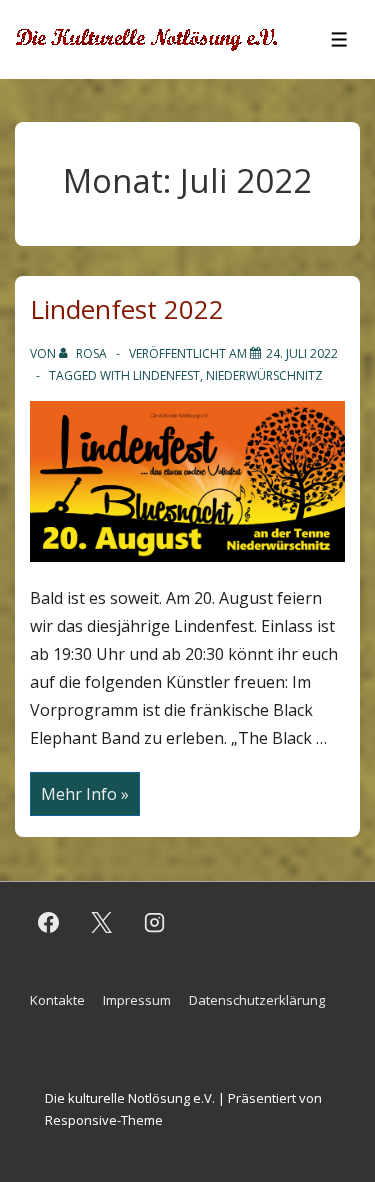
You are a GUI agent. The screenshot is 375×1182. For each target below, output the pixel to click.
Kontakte (57, 1000)
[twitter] (102, 923)
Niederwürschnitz (264, 375)
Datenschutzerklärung (257, 1000)
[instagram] (155, 923)
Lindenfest (166, 375)
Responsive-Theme (104, 1120)
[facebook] (49, 923)
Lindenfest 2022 (127, 309)
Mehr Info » (84, 795)
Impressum (137, 1000)
